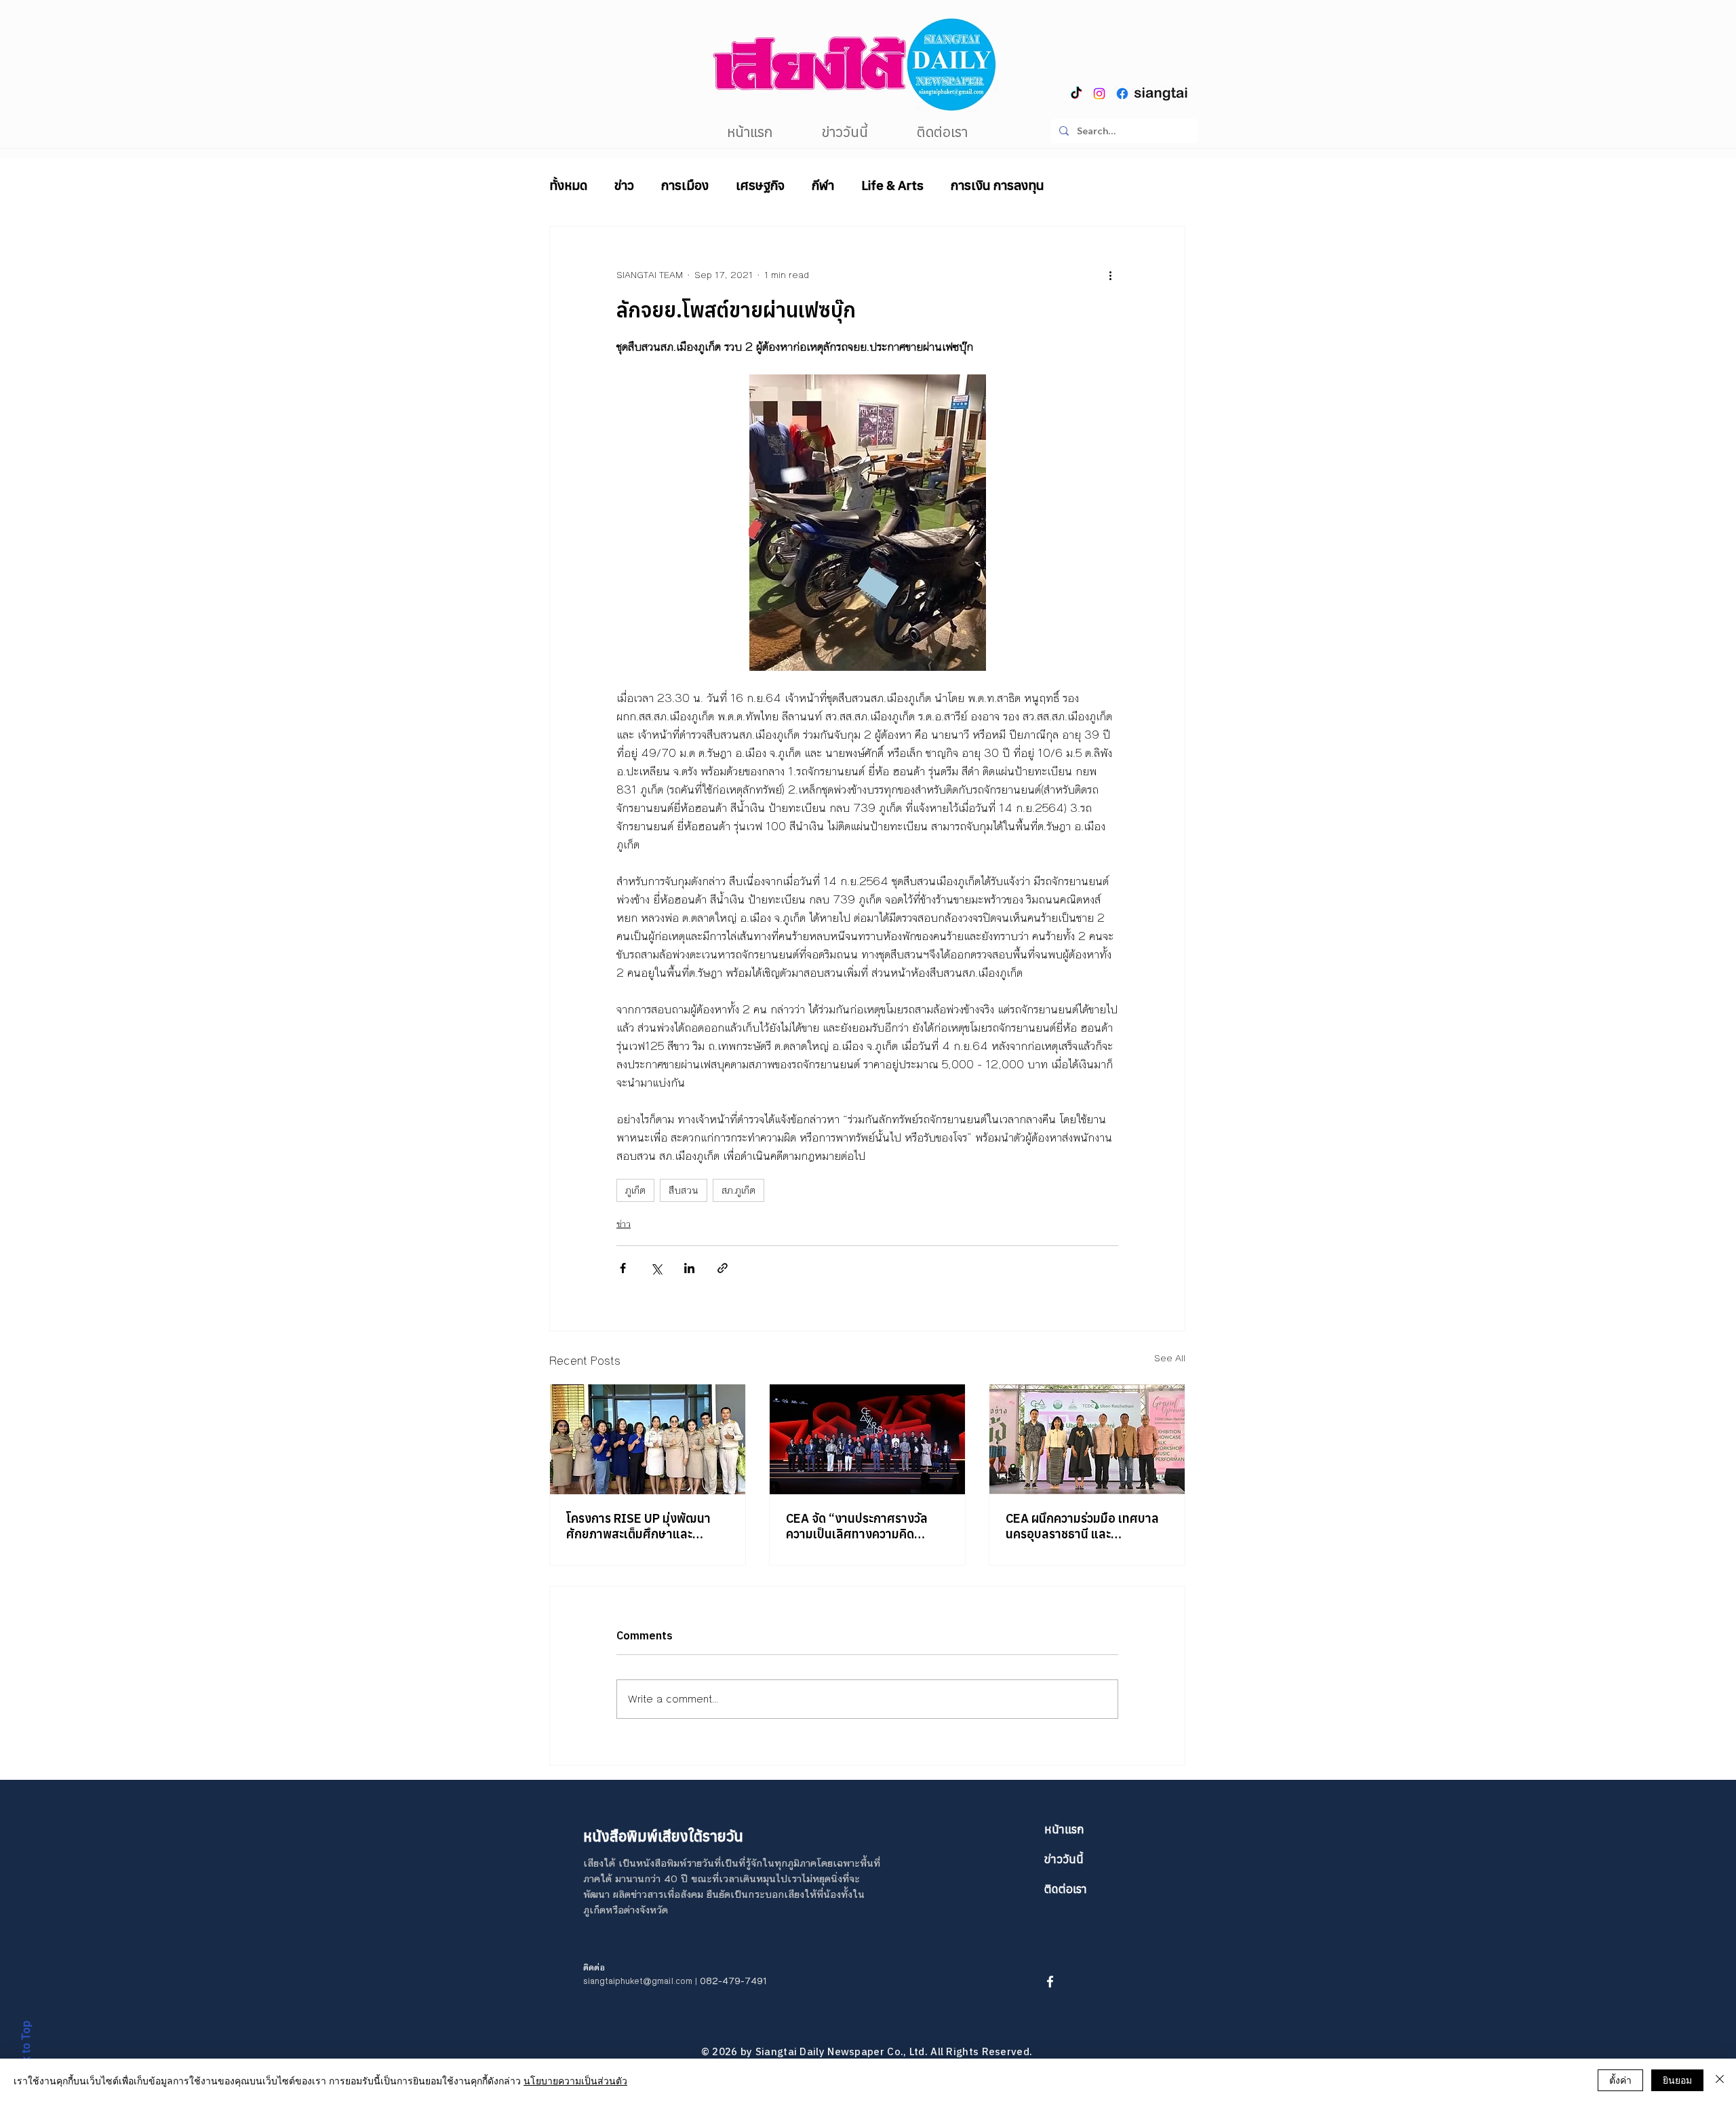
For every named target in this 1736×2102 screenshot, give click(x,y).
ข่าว (624, 185)
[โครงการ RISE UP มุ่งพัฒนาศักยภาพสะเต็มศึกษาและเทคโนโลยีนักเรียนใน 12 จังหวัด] (648, 1439)
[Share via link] (723, 1268)
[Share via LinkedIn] (689, 1268)
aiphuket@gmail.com (650, 1981)
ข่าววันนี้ (1064, 1859)
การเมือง (685, 185)
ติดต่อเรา (1066, 1889)
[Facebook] (1122, 94)
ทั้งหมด (568, 185)
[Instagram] (1099, 94)
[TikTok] (1076, 94)
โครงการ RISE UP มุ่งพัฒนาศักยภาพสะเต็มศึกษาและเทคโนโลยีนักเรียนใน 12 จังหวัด (647, 1526)
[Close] (1720, 2080)
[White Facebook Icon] (1050, 1982)
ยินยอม (1677, 2080)
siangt (596, 1981)
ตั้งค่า (1620, 2080)
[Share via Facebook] (623, 1268)
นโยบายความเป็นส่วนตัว (575, 2080)
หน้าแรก (1064, 1829)
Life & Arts (892, 185)
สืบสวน (684, 1190)
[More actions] (1110, 275)
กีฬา (823, 185)
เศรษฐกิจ (760, 185)
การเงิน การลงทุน (998, 185)
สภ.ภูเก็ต (738, 1190)
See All (1170, 1359)
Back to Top (26, 2051)
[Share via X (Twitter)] (656, 1268)
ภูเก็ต (635, 1190)
